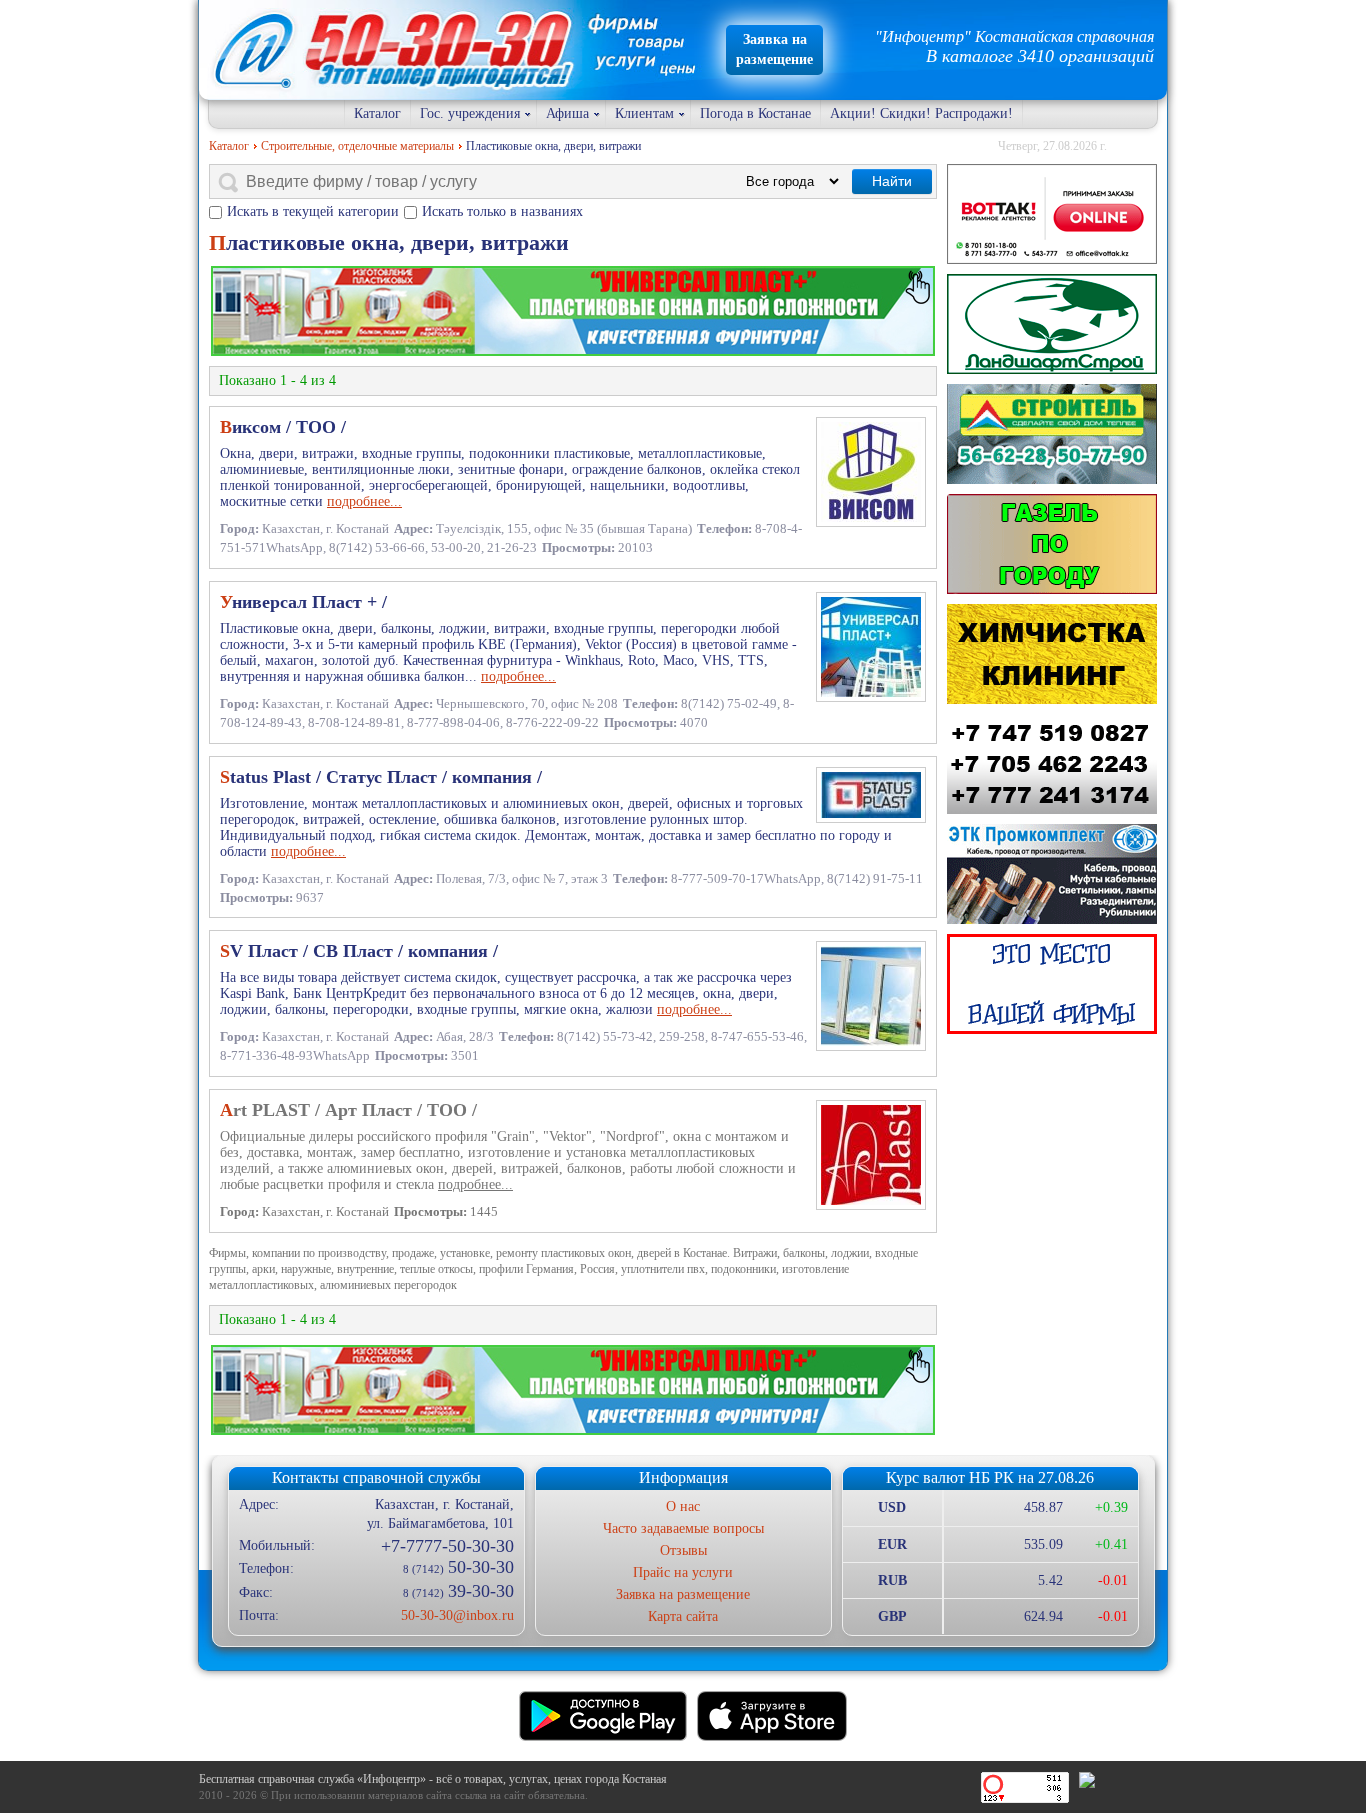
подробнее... (364, 501)
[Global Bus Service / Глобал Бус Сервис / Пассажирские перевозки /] (1052, 764)
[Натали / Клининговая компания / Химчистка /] (1052, 654)
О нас (683, 1506)
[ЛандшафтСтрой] (1052, 324)
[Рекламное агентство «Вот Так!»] (1052, 214)
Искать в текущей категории (313, 211)
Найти (892, 181)
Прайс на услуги (683, 1572)
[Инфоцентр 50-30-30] (1052, 984)
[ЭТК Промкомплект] (1052, 874)
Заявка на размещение (683, 1594)
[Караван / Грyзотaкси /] (1052, 544)
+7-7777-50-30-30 (447, 1546)
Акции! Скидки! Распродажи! (921, 113)
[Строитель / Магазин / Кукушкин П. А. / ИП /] (1052, 434)
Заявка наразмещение (774, 49)
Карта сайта (683, 1616)
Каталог (377, 113)
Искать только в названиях (502, 211)
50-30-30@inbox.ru (457, 1615)
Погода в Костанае (755, 113)
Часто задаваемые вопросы (683, 1528)
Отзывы (683, 1550)
